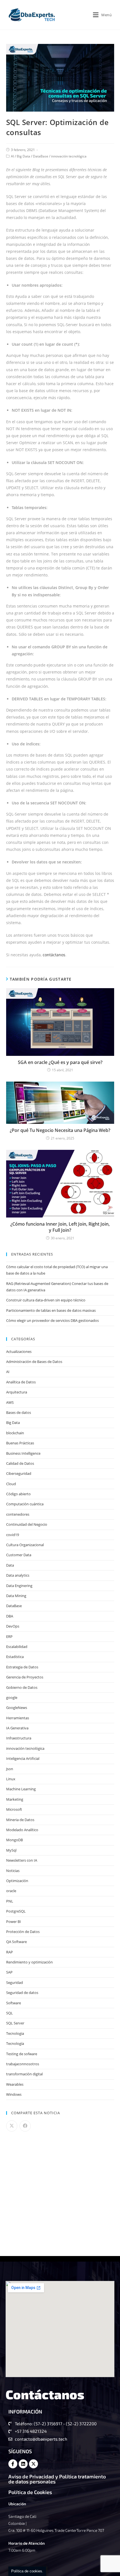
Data (10, 1565)
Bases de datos (19, 1412)
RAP (9, 1952)
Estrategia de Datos (22, 1667)
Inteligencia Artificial (23, 1758)
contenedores (18, 1514)
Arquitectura (17, 1392)
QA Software (16, 1942)
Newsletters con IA (22, 1860)
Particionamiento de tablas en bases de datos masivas (51, 1310)
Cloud (11, 1484)
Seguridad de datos (22, 1993)
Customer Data (19, 1555)
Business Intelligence (23, 1453)
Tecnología (15, 2043)
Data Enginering (19, 1586)
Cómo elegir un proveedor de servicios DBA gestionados (52, 1320)
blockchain (15, 1433)
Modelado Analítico (22, 1830)
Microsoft (14, 1809)
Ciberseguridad (19, 1473)
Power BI (14, 1922)
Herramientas (18, 1718)
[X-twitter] (33, 2464)
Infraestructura (19, 1738)
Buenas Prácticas (20, 1443)
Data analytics (18, 1575)
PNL (10, 1901)
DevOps (13, 1626)
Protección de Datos (23, 1932)
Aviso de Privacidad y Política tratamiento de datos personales (57, 2479)
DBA (10, 1616)
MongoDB (15, 1840)
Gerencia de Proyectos (25, 1677)
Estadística (15, 1657)
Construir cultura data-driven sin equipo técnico (46, 1300)
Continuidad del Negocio (27, 1524)
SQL (9, 2013)
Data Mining (16, 1596)
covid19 (13, 1535)
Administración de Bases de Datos (34, 1362)
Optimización (17, 1881)
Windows (14, 2094)
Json (10, 1769)
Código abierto (18, 1494)
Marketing (15, 1799)
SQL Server (15, 2023)
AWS (10, 1402)
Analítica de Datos (21, 1382)
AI (12, 156)
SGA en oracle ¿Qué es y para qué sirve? (60, 1062)
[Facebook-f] (13, 2464)
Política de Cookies (30, 2492)
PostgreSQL (16, 1911)
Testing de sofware (22, 2054)
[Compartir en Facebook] (25, 2126)
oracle (11, 1891)
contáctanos (54, 955)
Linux (11, 1779)
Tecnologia (15, 2033)
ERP (9, 1637)
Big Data (23, 156)
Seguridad (15, 1982)
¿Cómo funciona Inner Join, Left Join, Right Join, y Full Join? (60, 1227)
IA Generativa (17, 1728)
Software (14, 2003)
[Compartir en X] (12, 2126)
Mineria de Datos (20, 1820)
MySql (11, 1850)
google (12, 1697)
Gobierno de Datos (22, 1687)
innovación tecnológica (69, 156)
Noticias (13, 1871)
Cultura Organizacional (25, 1545)
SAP (9, 1972)
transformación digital (24, 2074)
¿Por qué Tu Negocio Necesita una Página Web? (60, 1130)
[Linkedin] (23, 2464)
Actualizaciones (19, 1351)
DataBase (41, 156)
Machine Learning (21, 1789)
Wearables (15, 2084)
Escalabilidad (17, 1647)
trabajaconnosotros (23, 2064)
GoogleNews (17, 1708)
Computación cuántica (25, 1504)
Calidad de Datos (20, 1463)
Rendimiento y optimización (29, 1962)
